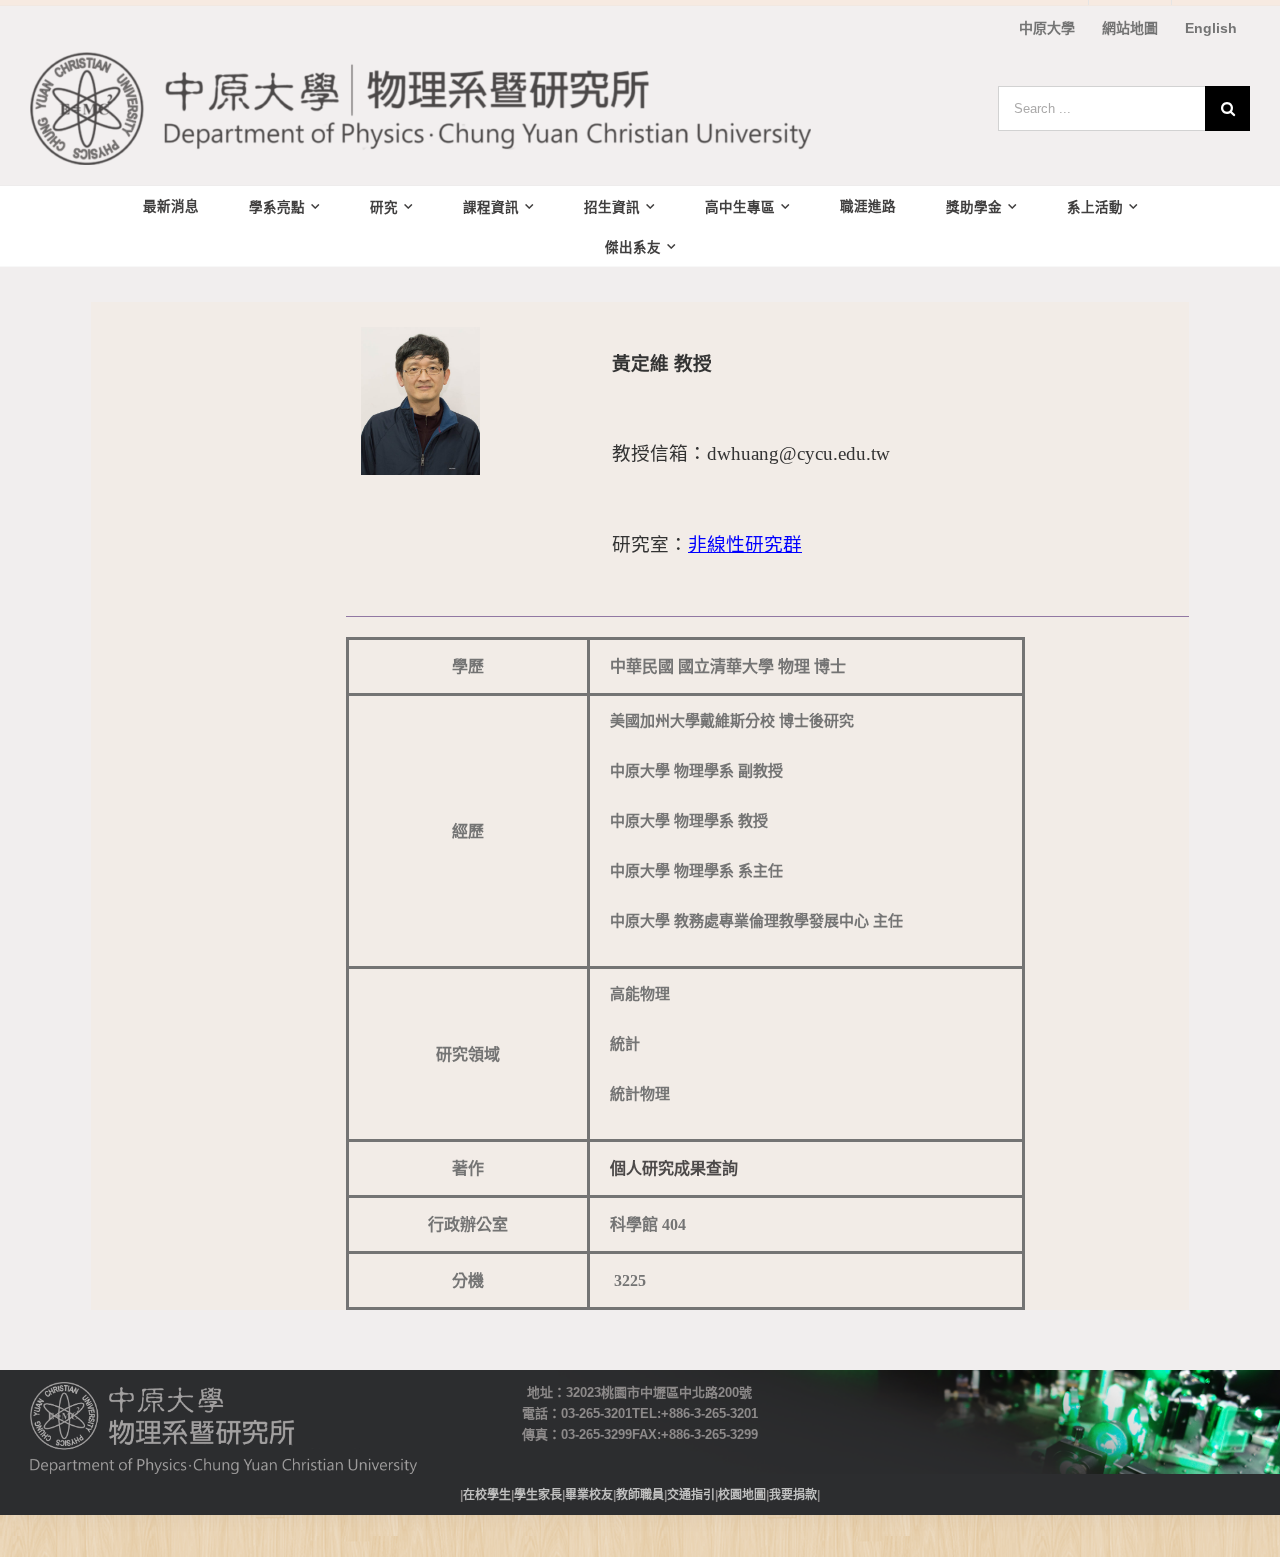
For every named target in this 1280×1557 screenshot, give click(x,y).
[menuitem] (1047, 27)
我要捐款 (793, 1494)
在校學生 (487, 1494)
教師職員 (640, 1494)
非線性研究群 (745, 544)
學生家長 (538, 1494)
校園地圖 (742, 1494)
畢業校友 (589, 1494)
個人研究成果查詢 (674, 1168)
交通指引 (691, 1494)
